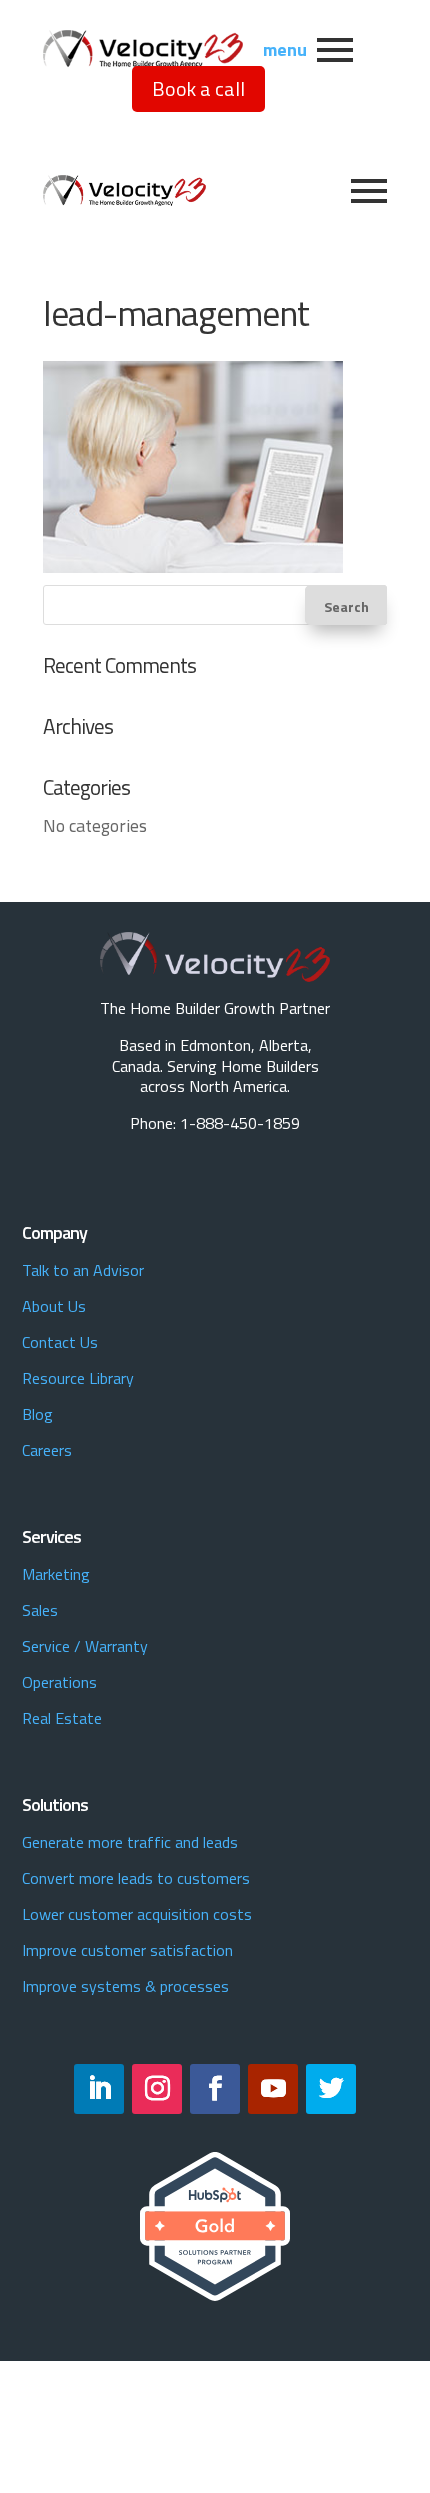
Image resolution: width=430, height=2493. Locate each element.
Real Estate (62, 1718)
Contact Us (60, 1342)
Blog (37, 1414)
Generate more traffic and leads (130, 1842)
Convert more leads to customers (136, 1878)
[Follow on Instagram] (157, 2089)
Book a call (198, 88)
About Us (54, 1306)
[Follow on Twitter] (331, 2089)
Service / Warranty (85, 1646)
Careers (47, 1450)
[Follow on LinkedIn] (99, 2089)
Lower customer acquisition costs (137, 1914)
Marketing (56, 1574)
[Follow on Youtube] (273, 2089)
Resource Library (78, 1378)
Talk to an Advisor (83, 1270)
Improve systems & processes (125, 1986)
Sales (40, 1610)
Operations (59, 1682)
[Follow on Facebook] (215, 2089)
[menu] (335, 50)
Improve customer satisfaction (127, 1950)
